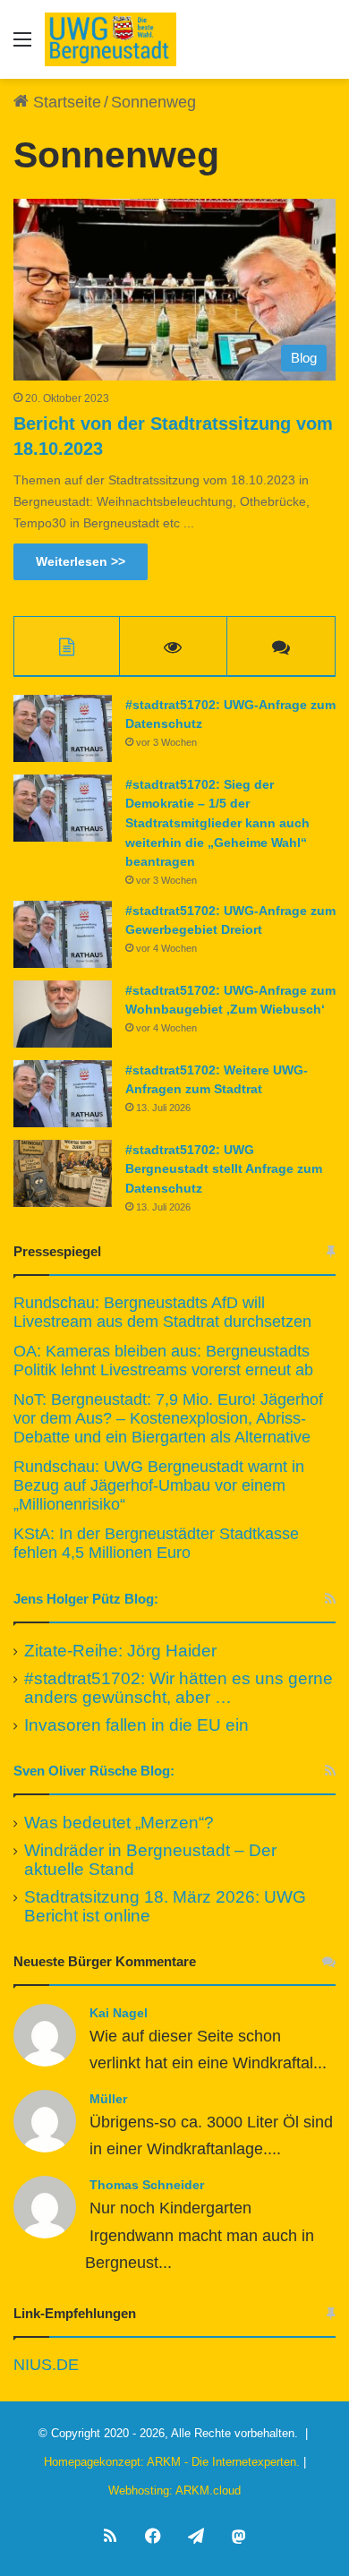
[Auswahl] (22, 46)
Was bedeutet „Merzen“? (119, 1823)
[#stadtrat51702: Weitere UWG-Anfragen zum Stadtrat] (63, 1094)
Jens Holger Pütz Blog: (86, 1599)
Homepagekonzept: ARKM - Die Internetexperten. (172, 2462)
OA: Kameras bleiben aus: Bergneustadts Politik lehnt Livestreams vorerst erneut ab (163, 1361)
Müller (108, 2099)
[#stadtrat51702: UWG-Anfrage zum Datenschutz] (63, 728)
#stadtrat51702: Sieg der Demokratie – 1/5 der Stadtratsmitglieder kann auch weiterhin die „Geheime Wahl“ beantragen (217, 823)
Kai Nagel (119, 2013)
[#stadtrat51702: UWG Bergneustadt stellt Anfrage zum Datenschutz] (63, 1173)
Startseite (65, 102)
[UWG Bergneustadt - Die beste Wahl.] (111, 39)
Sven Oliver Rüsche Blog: (94, 1771)
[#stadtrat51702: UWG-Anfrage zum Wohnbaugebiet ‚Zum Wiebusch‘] (63, 1014)
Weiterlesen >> (81, 561)
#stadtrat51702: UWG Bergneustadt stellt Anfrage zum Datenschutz (224, 1169)
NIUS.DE (46, 2365)
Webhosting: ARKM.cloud (174, 2490)
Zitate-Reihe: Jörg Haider (120, 1651)
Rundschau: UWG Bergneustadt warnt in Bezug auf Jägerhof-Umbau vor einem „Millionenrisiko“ (159, 1485)
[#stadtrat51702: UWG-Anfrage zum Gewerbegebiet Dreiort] (63, 934)
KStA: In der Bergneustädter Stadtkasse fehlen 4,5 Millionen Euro (156, 1543)
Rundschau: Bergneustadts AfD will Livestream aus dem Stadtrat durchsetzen (162, 1312)
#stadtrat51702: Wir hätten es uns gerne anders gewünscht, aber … (179, 1688)
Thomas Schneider (147, 2185)
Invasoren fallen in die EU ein (136, 1725)
